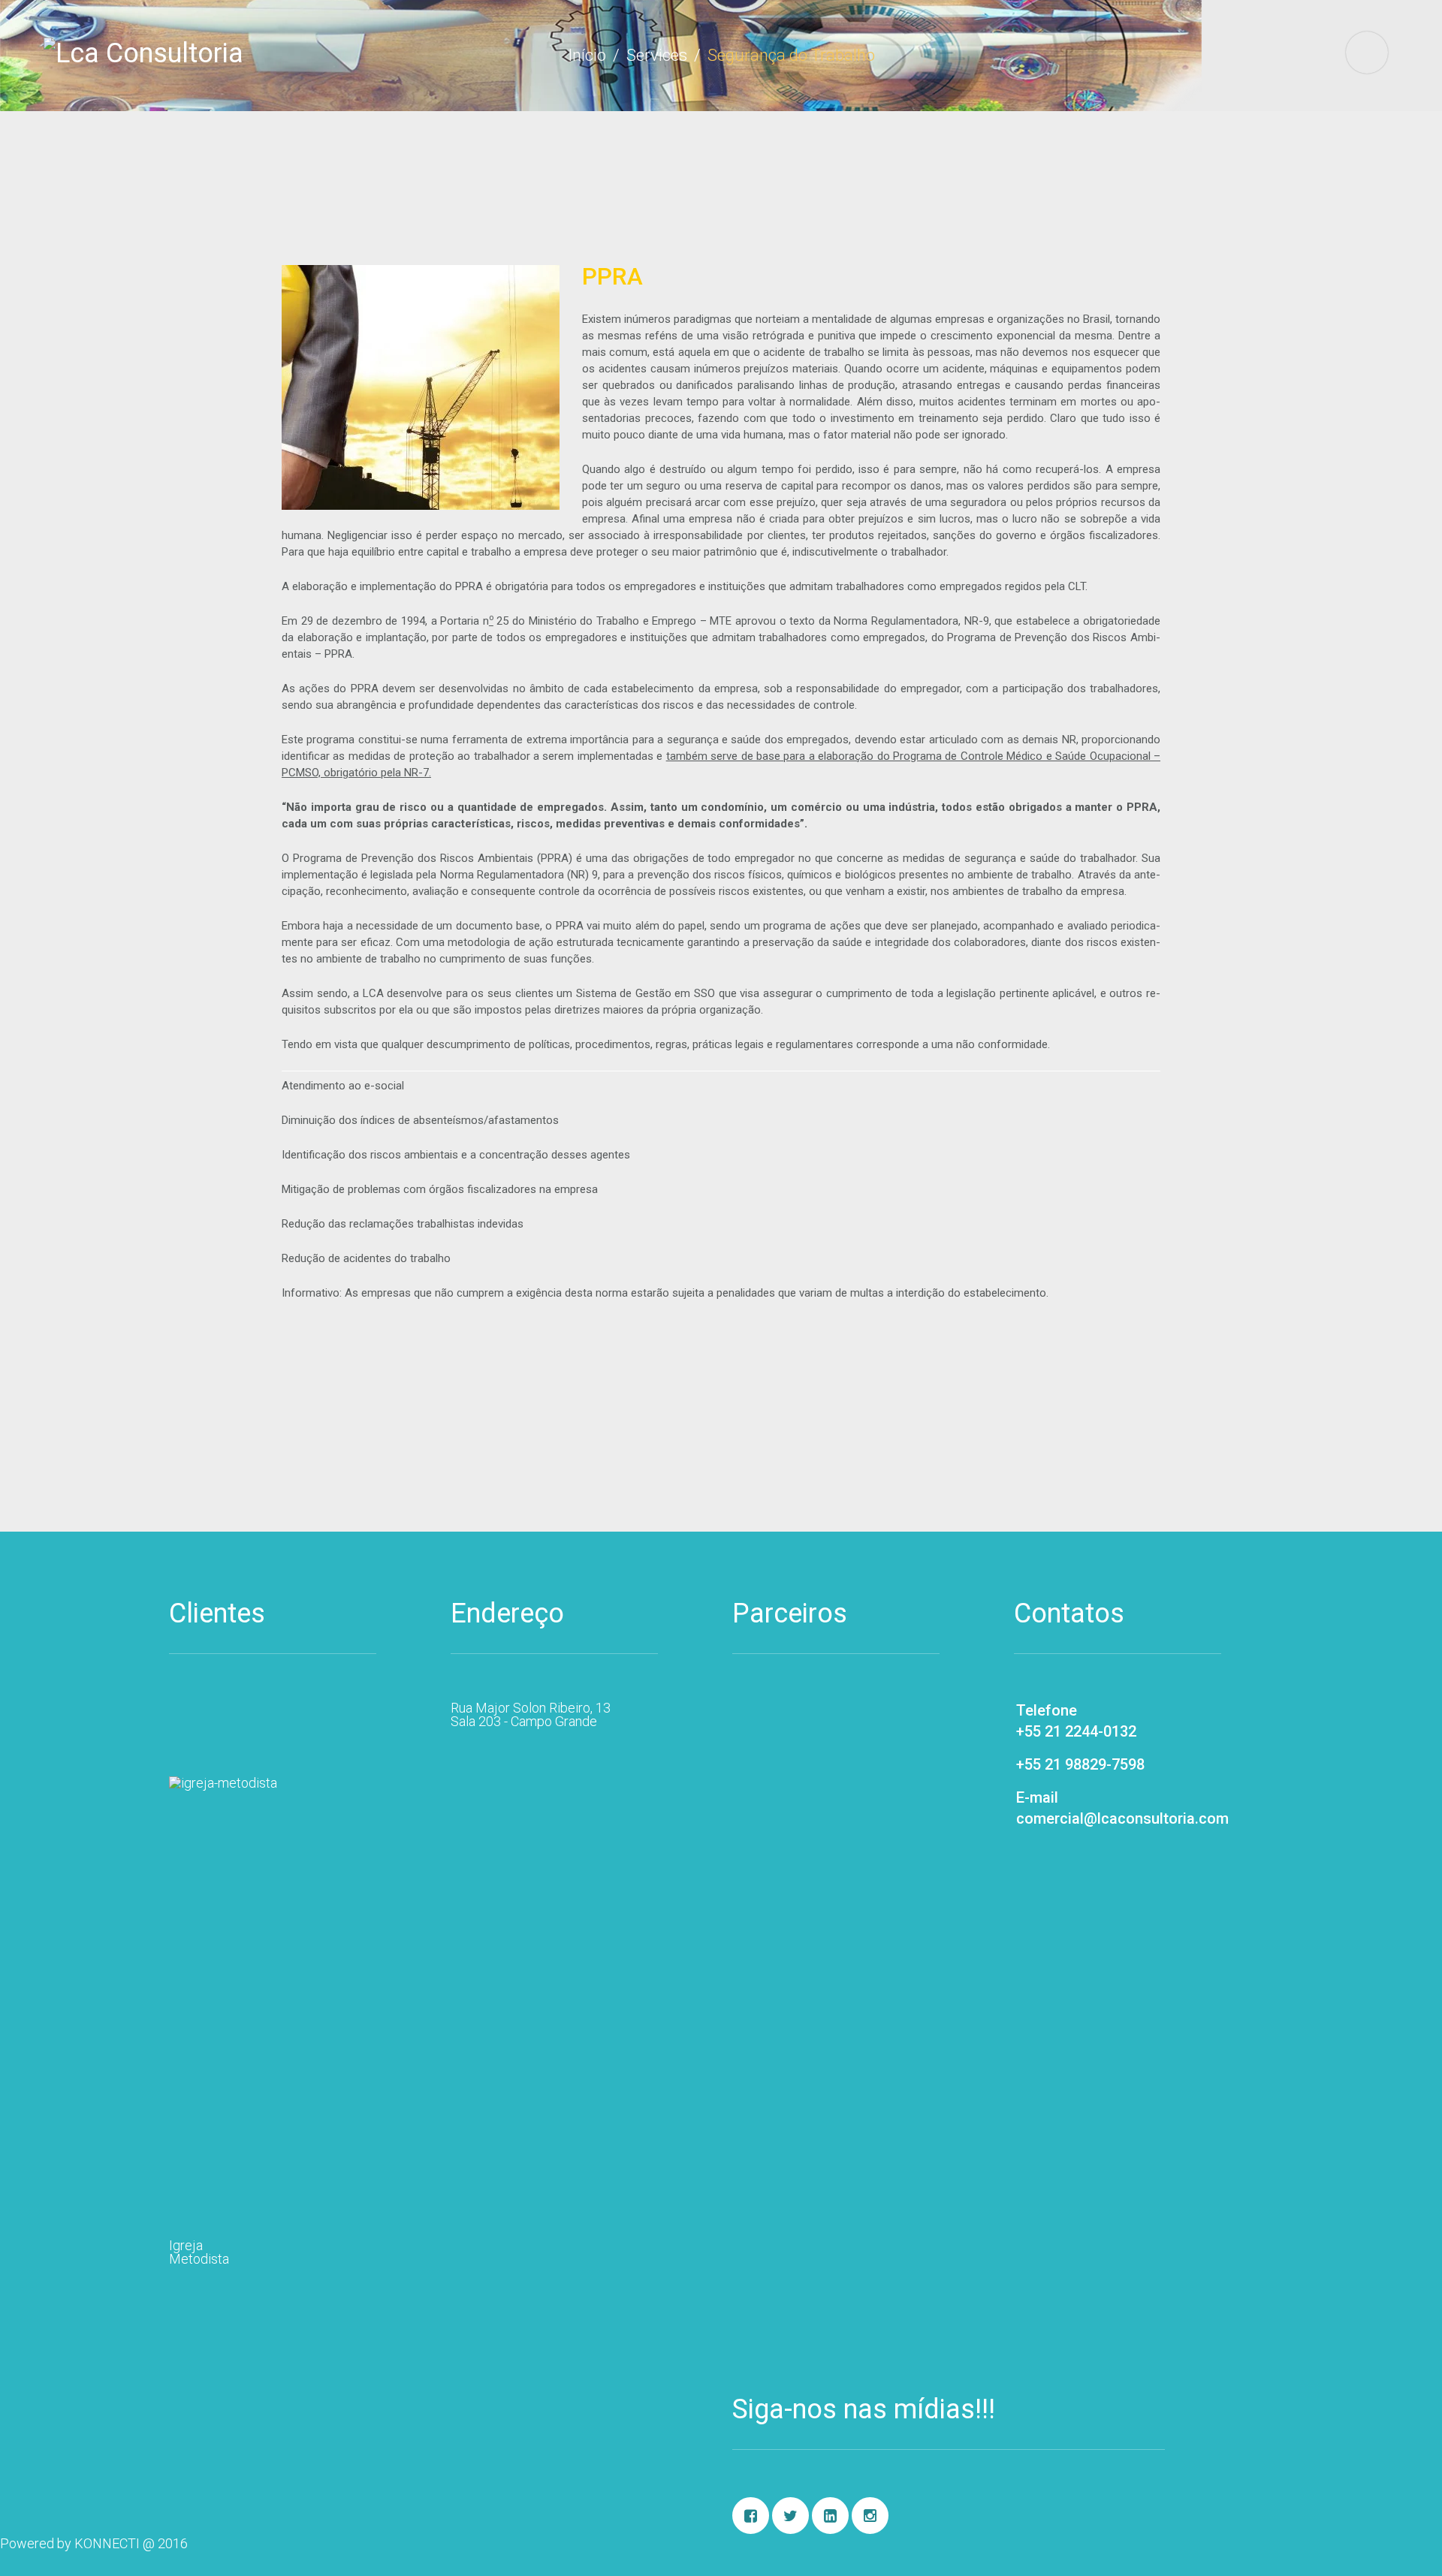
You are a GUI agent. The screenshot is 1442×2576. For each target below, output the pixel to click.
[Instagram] (870, 2516)
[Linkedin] (830, 2516)
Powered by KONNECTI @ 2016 (94, 2543)
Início (587, 55)
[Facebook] (751, 2516)
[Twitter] (790, 2516)
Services (657, 55)
